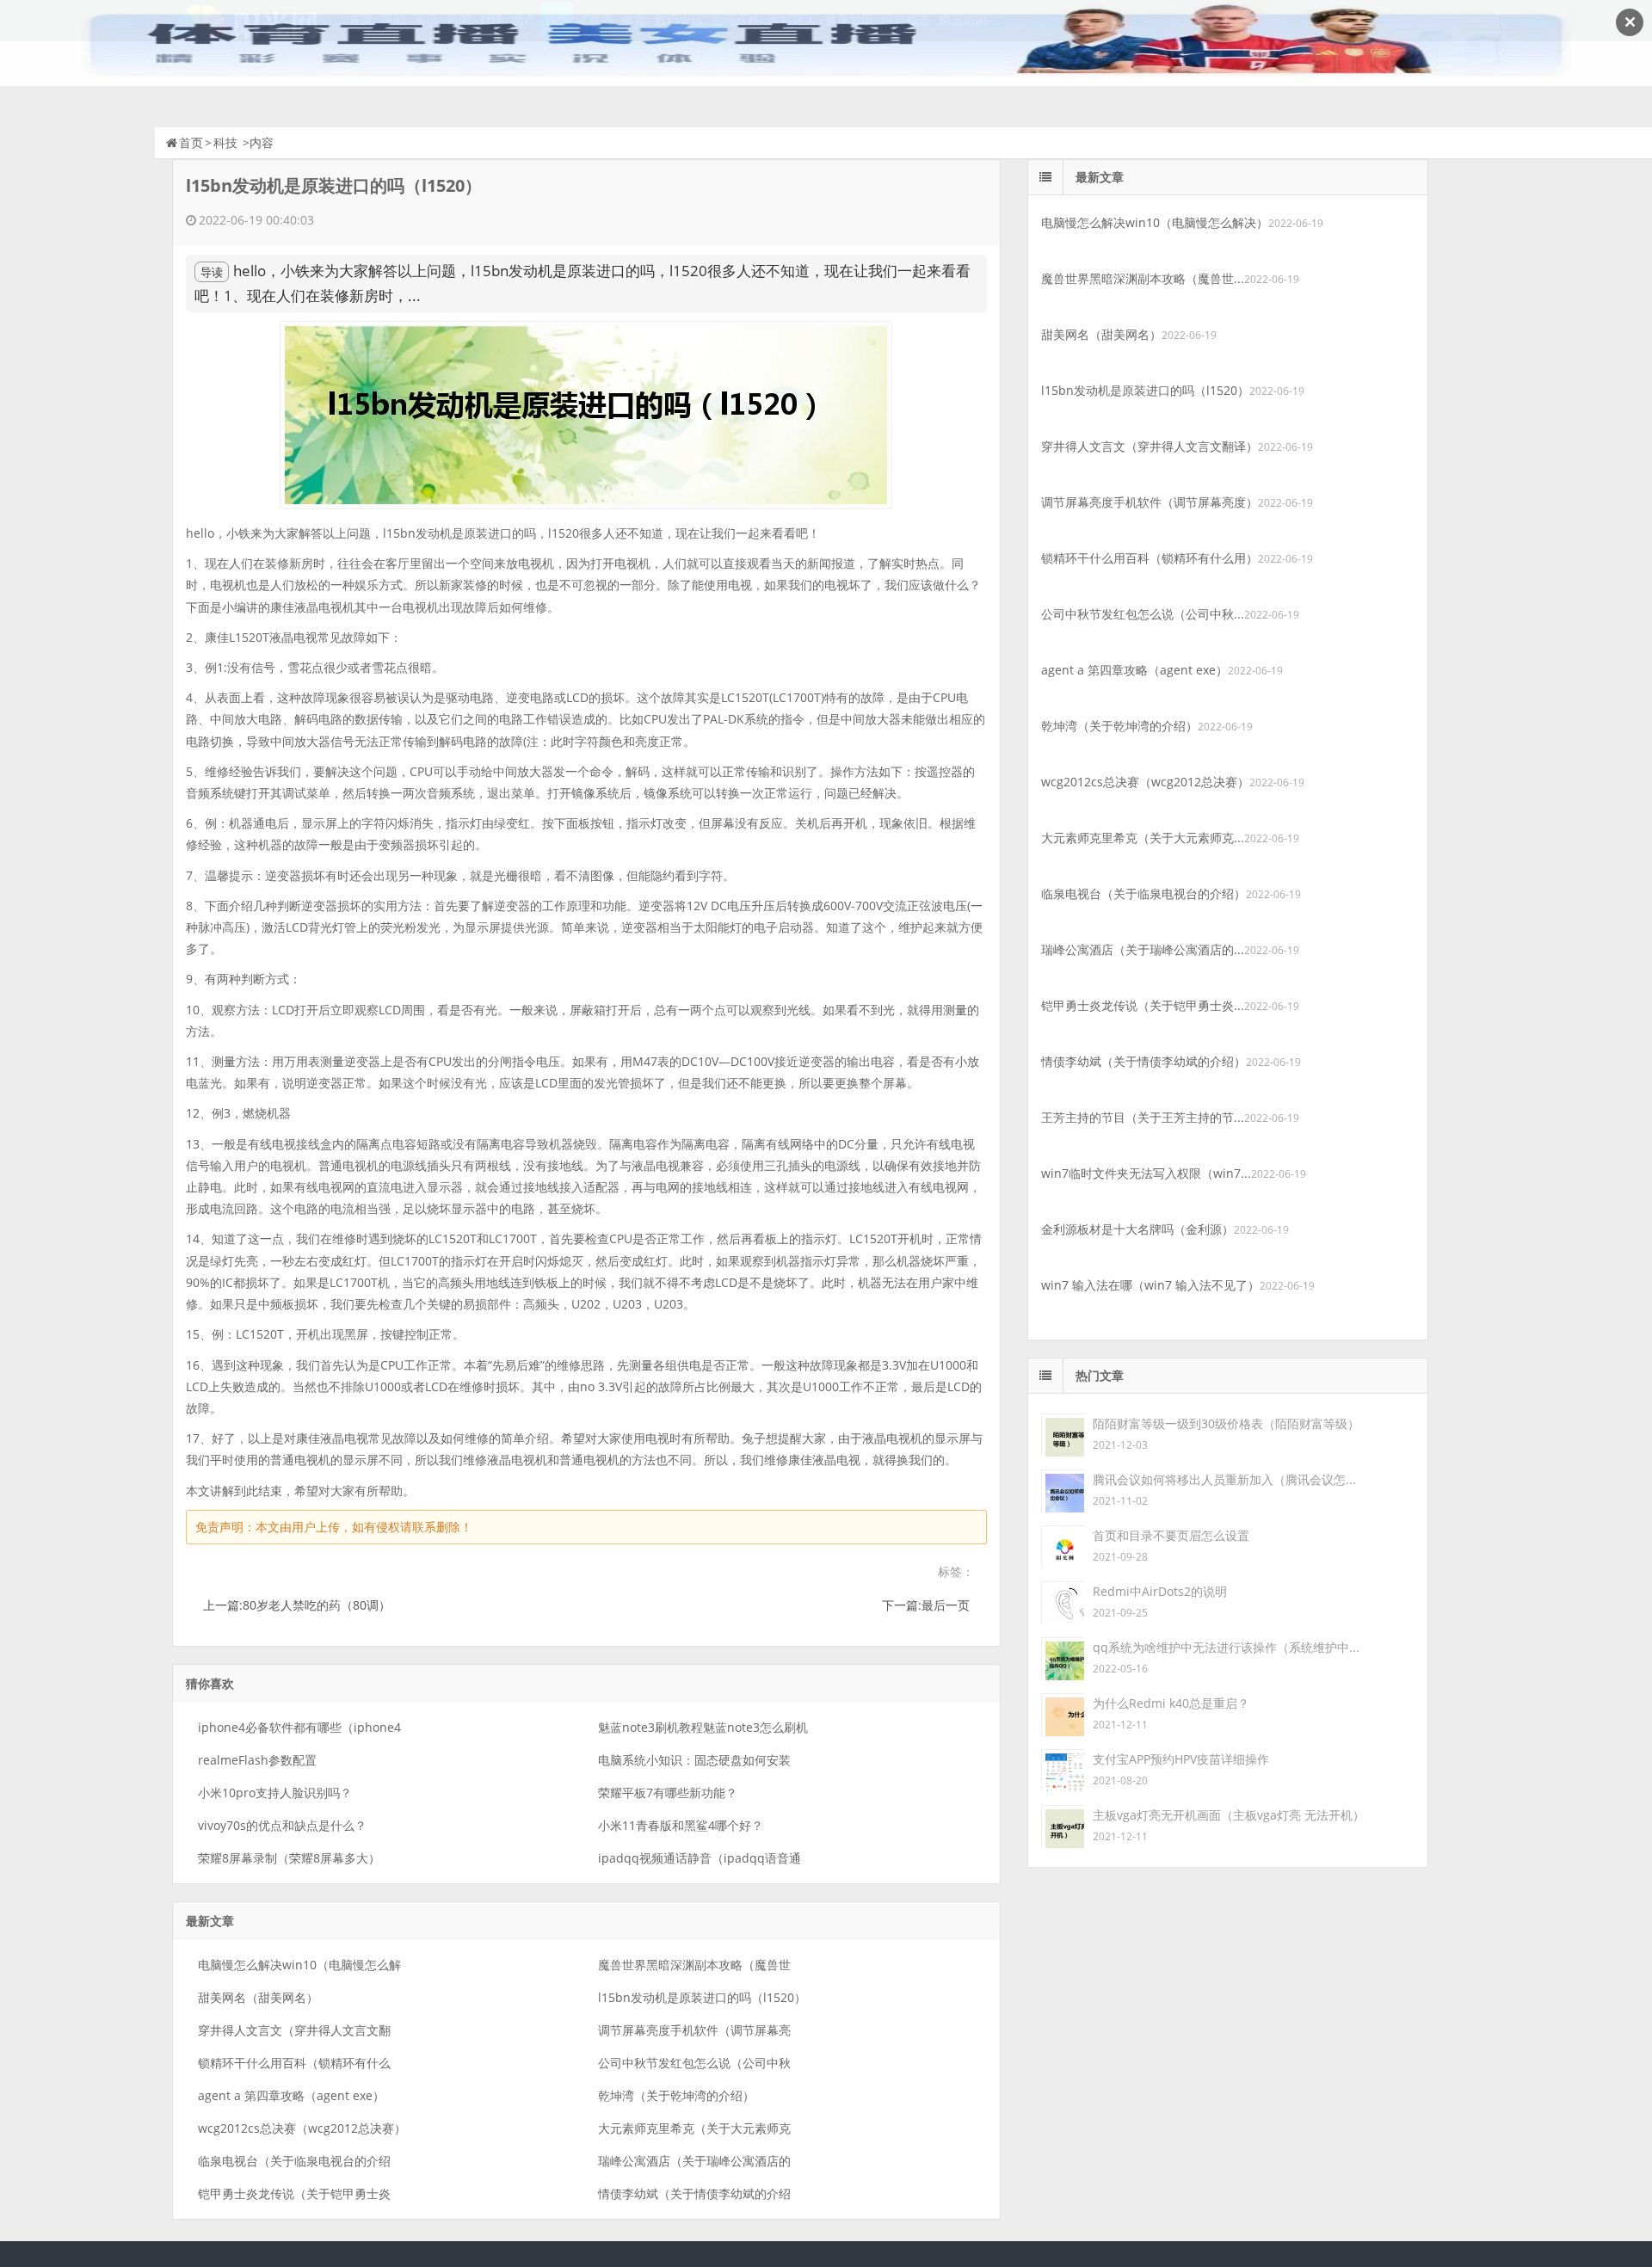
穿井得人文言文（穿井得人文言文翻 (294, 2030)
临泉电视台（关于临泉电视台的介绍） (1143, 893)
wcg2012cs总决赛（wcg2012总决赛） (302, 2128)
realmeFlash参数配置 (257, 1760)
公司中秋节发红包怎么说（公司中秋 (694, 2063)
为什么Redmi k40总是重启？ (1171, 1703)
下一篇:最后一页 (926, 1605)
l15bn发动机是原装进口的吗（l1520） (702, 1997)
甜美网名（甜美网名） (258, 1997)
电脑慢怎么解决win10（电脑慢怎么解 (299, 1965)
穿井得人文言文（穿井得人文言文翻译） (1150, 446)
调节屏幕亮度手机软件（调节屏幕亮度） (1150, 502)
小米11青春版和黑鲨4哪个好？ (681, 1825)
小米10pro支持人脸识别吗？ (275, 1793)
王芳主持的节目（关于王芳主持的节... (1143, 1117)
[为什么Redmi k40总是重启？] (1063, 1713)
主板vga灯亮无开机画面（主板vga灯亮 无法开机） (1229, 1815)
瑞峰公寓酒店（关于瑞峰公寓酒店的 (694, 2161)
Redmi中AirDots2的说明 (1160, 1591)
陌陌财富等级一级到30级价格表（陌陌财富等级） (1226, 1423)
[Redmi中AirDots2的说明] (1063, 1602)
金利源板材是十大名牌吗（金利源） (1137, 1229)
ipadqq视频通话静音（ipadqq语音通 (700, 1858)
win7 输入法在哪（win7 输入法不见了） (1150, 1285)
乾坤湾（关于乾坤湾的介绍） (676, 2095)
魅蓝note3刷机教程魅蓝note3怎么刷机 (703, 1727)
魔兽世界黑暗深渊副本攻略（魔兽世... (1143, 278)
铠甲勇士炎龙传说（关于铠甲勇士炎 (294, 2193)
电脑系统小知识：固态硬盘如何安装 (694, 1760)
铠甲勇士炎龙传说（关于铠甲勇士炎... (1143, 1005)
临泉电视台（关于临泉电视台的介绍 (294, 2161)
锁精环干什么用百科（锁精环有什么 (294, 2063)
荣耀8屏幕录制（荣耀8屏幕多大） (289, 1858)
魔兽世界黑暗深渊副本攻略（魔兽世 (694, 1965)
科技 (225, 142)
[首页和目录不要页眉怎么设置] (1063, 1546)
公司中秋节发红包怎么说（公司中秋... (1143, 614)
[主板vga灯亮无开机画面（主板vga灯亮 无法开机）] (1063, 1825)
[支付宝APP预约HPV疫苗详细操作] (1063, 1769)
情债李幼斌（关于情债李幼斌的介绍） (1143, 1061)
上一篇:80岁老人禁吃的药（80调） (297, 1605)
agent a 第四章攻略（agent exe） (291, 2095)
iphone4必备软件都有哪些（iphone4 (299, 1727)
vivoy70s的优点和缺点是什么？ (282, 1825)
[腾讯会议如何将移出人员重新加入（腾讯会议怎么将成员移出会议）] (1063, 1490)
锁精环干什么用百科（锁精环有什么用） (1150, 558)
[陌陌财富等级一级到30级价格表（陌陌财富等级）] (1063, 1434)
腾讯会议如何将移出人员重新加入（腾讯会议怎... (1224, 1479)
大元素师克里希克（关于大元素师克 (694, 2128)
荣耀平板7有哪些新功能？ (668, 1793)
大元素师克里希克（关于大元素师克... (1143, 838)
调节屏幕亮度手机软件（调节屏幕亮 (694, 2030)
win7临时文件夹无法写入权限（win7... (1146, 1173)
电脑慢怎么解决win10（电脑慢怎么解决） (1155, 222)
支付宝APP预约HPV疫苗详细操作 (1181, 1759)
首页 (191, 142)
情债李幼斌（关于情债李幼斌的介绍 (694, 2193)
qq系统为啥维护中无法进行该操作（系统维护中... (1226, 1647)
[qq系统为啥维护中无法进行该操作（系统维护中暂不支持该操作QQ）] (1063, 1657)
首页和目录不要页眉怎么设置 (1171, 1535)
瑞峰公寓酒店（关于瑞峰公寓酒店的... (1143, 949)
